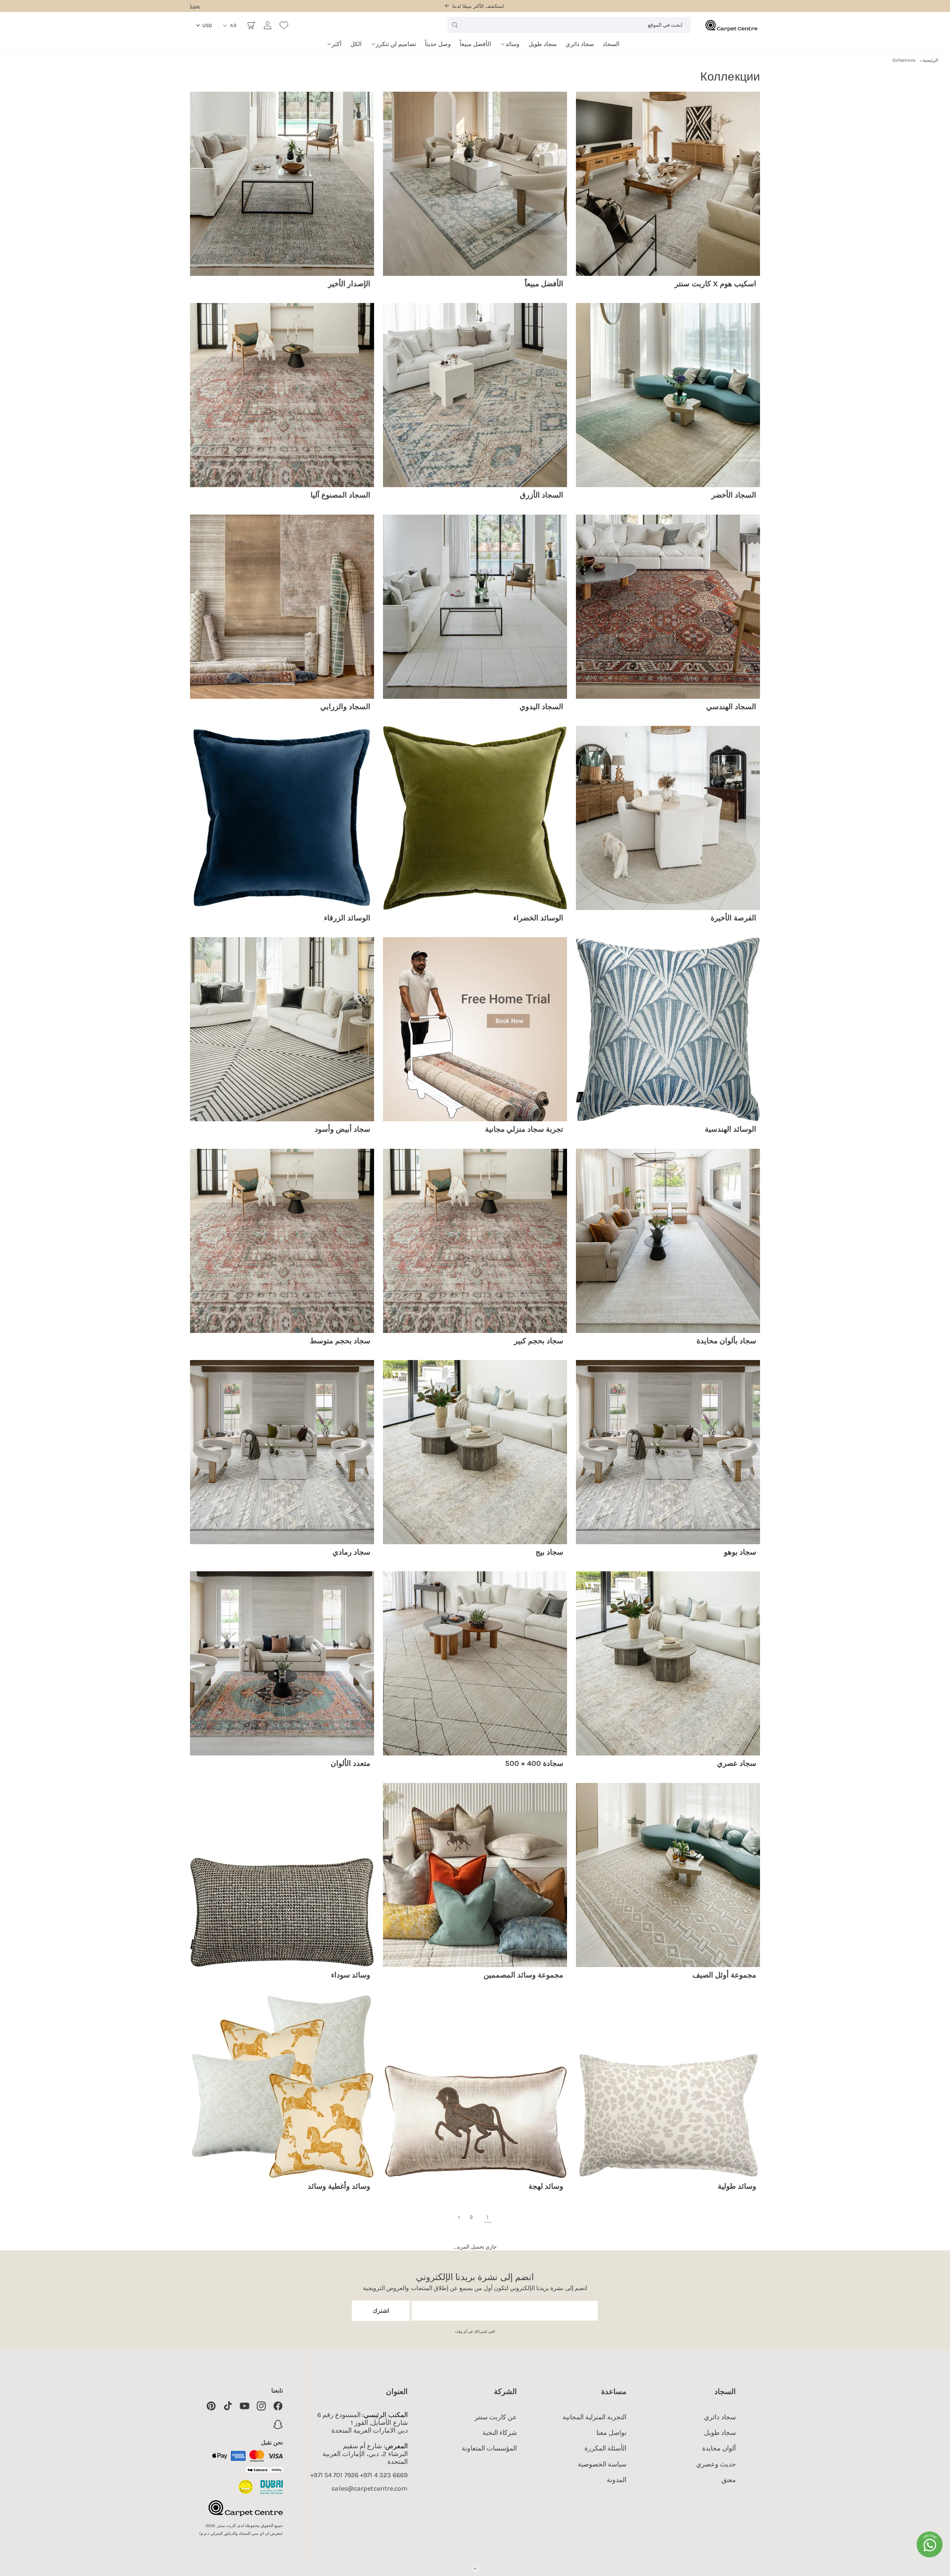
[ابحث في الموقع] (455, 25)
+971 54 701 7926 (334, 2475)
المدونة (617, 2480)
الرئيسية (930, 60)
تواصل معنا (611, 2433)
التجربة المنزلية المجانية (594, 2417)
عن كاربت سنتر (496, 2417)
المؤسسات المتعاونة (489, 2448)
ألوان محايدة (719, 2448)
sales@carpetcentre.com (369, 2489)
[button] (510, 41)
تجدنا (195, 6)
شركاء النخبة (500, 2433)
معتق (729, 2480)
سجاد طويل (720, 2433)
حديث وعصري (716, 2464)
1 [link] (487, 2217)
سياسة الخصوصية (602, 2464)
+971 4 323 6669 (384, 2475)
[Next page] (459, 2217)
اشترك (381, 2311)
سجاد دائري (720, 2417)
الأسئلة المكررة (605, 2448)
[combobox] (569, 25)
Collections (904, 60)
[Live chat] (930, 2544)
